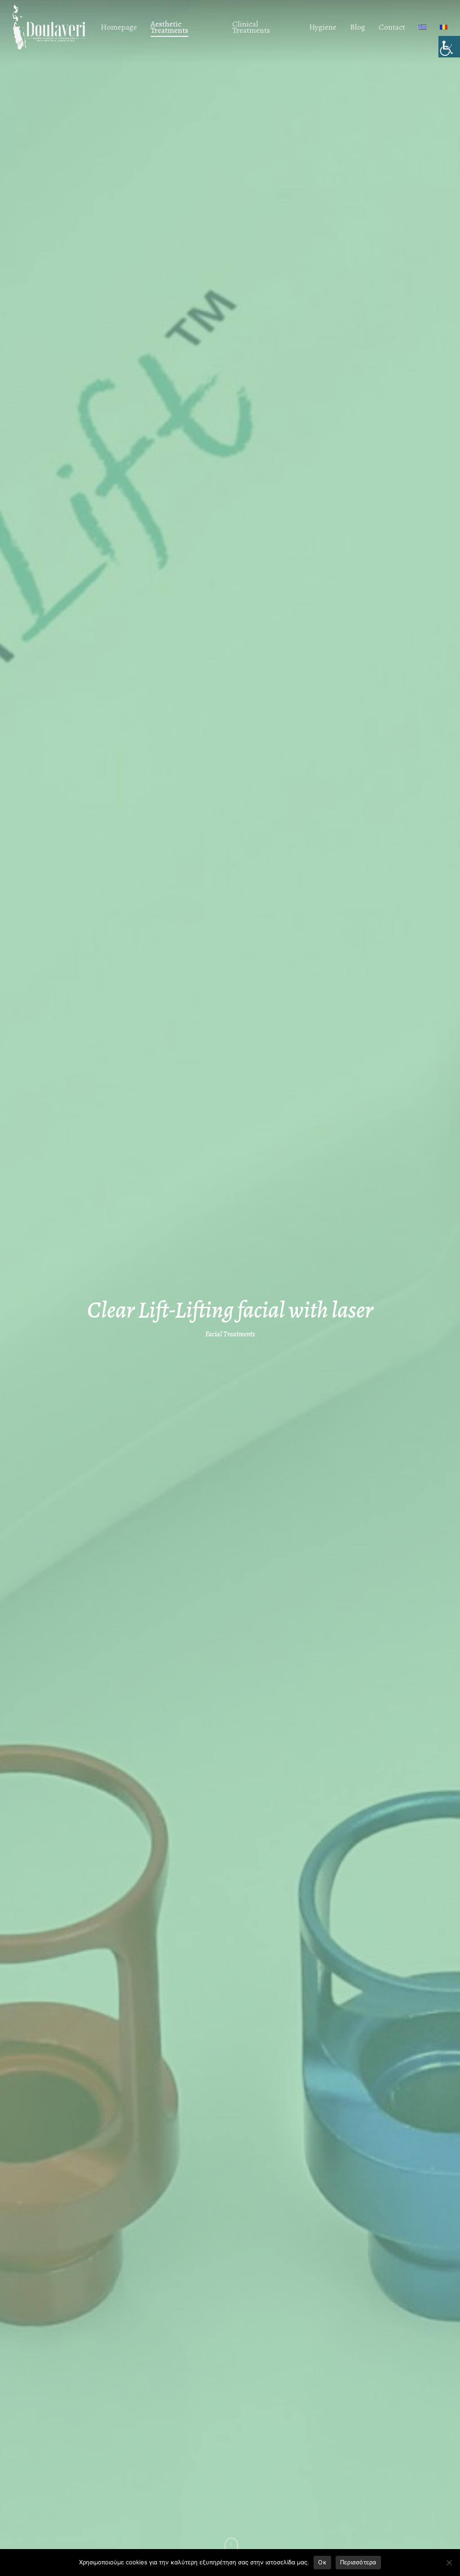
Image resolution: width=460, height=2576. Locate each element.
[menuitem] (422, 27)
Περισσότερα (358, 2562)
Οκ (322, 2562)
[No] (449, 2563)
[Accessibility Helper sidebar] (449, 47)
